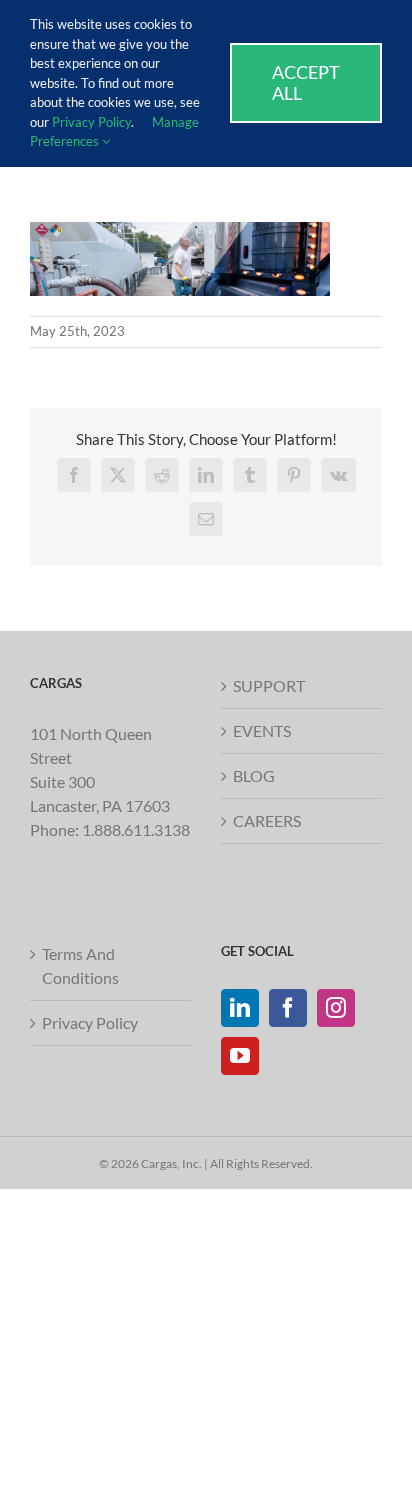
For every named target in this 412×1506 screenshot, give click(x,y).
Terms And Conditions (80, 965)
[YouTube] (240, 1056)
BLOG (254, 775)
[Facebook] (288, 1008)
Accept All (306, 82)
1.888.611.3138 (136, 829)
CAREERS (267, 820)
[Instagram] (336, 1008)
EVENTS (262, 730)
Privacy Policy (90, 1022)
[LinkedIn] (240, 1008)
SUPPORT (269, 685)
